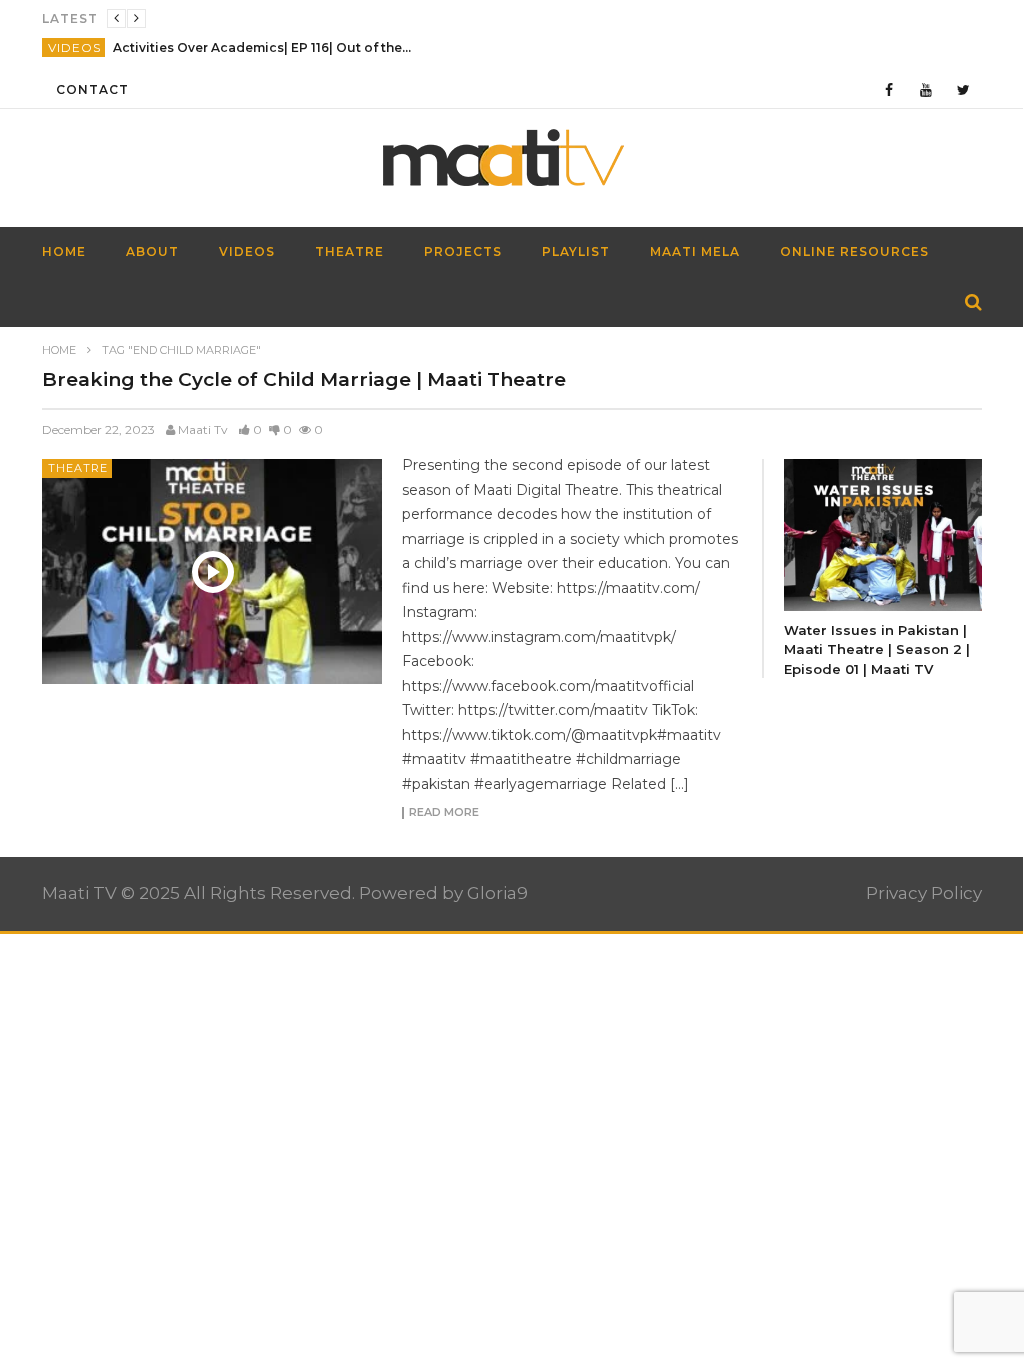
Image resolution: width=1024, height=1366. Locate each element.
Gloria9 (497, 893)
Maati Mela (695, 251)
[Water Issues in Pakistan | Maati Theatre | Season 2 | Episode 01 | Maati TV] (883, 534)
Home (59, 350)
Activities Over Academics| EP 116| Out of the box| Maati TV (263, 47)
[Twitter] (963, 89)
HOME (64, 251)
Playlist (576, 251)
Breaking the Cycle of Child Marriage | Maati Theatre (304, 379)
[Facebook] (889, 89)
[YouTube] (926, 89)
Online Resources (854, 251)
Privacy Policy (924, 893)
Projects (463, 251)
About (152, 251)
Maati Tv (203, 429)
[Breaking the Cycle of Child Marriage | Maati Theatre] (212, 571)
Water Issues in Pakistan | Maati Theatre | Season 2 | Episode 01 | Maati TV (877, 649)
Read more (444, 813)
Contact (92, 89)
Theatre (349, 251)
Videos (74, 47)
